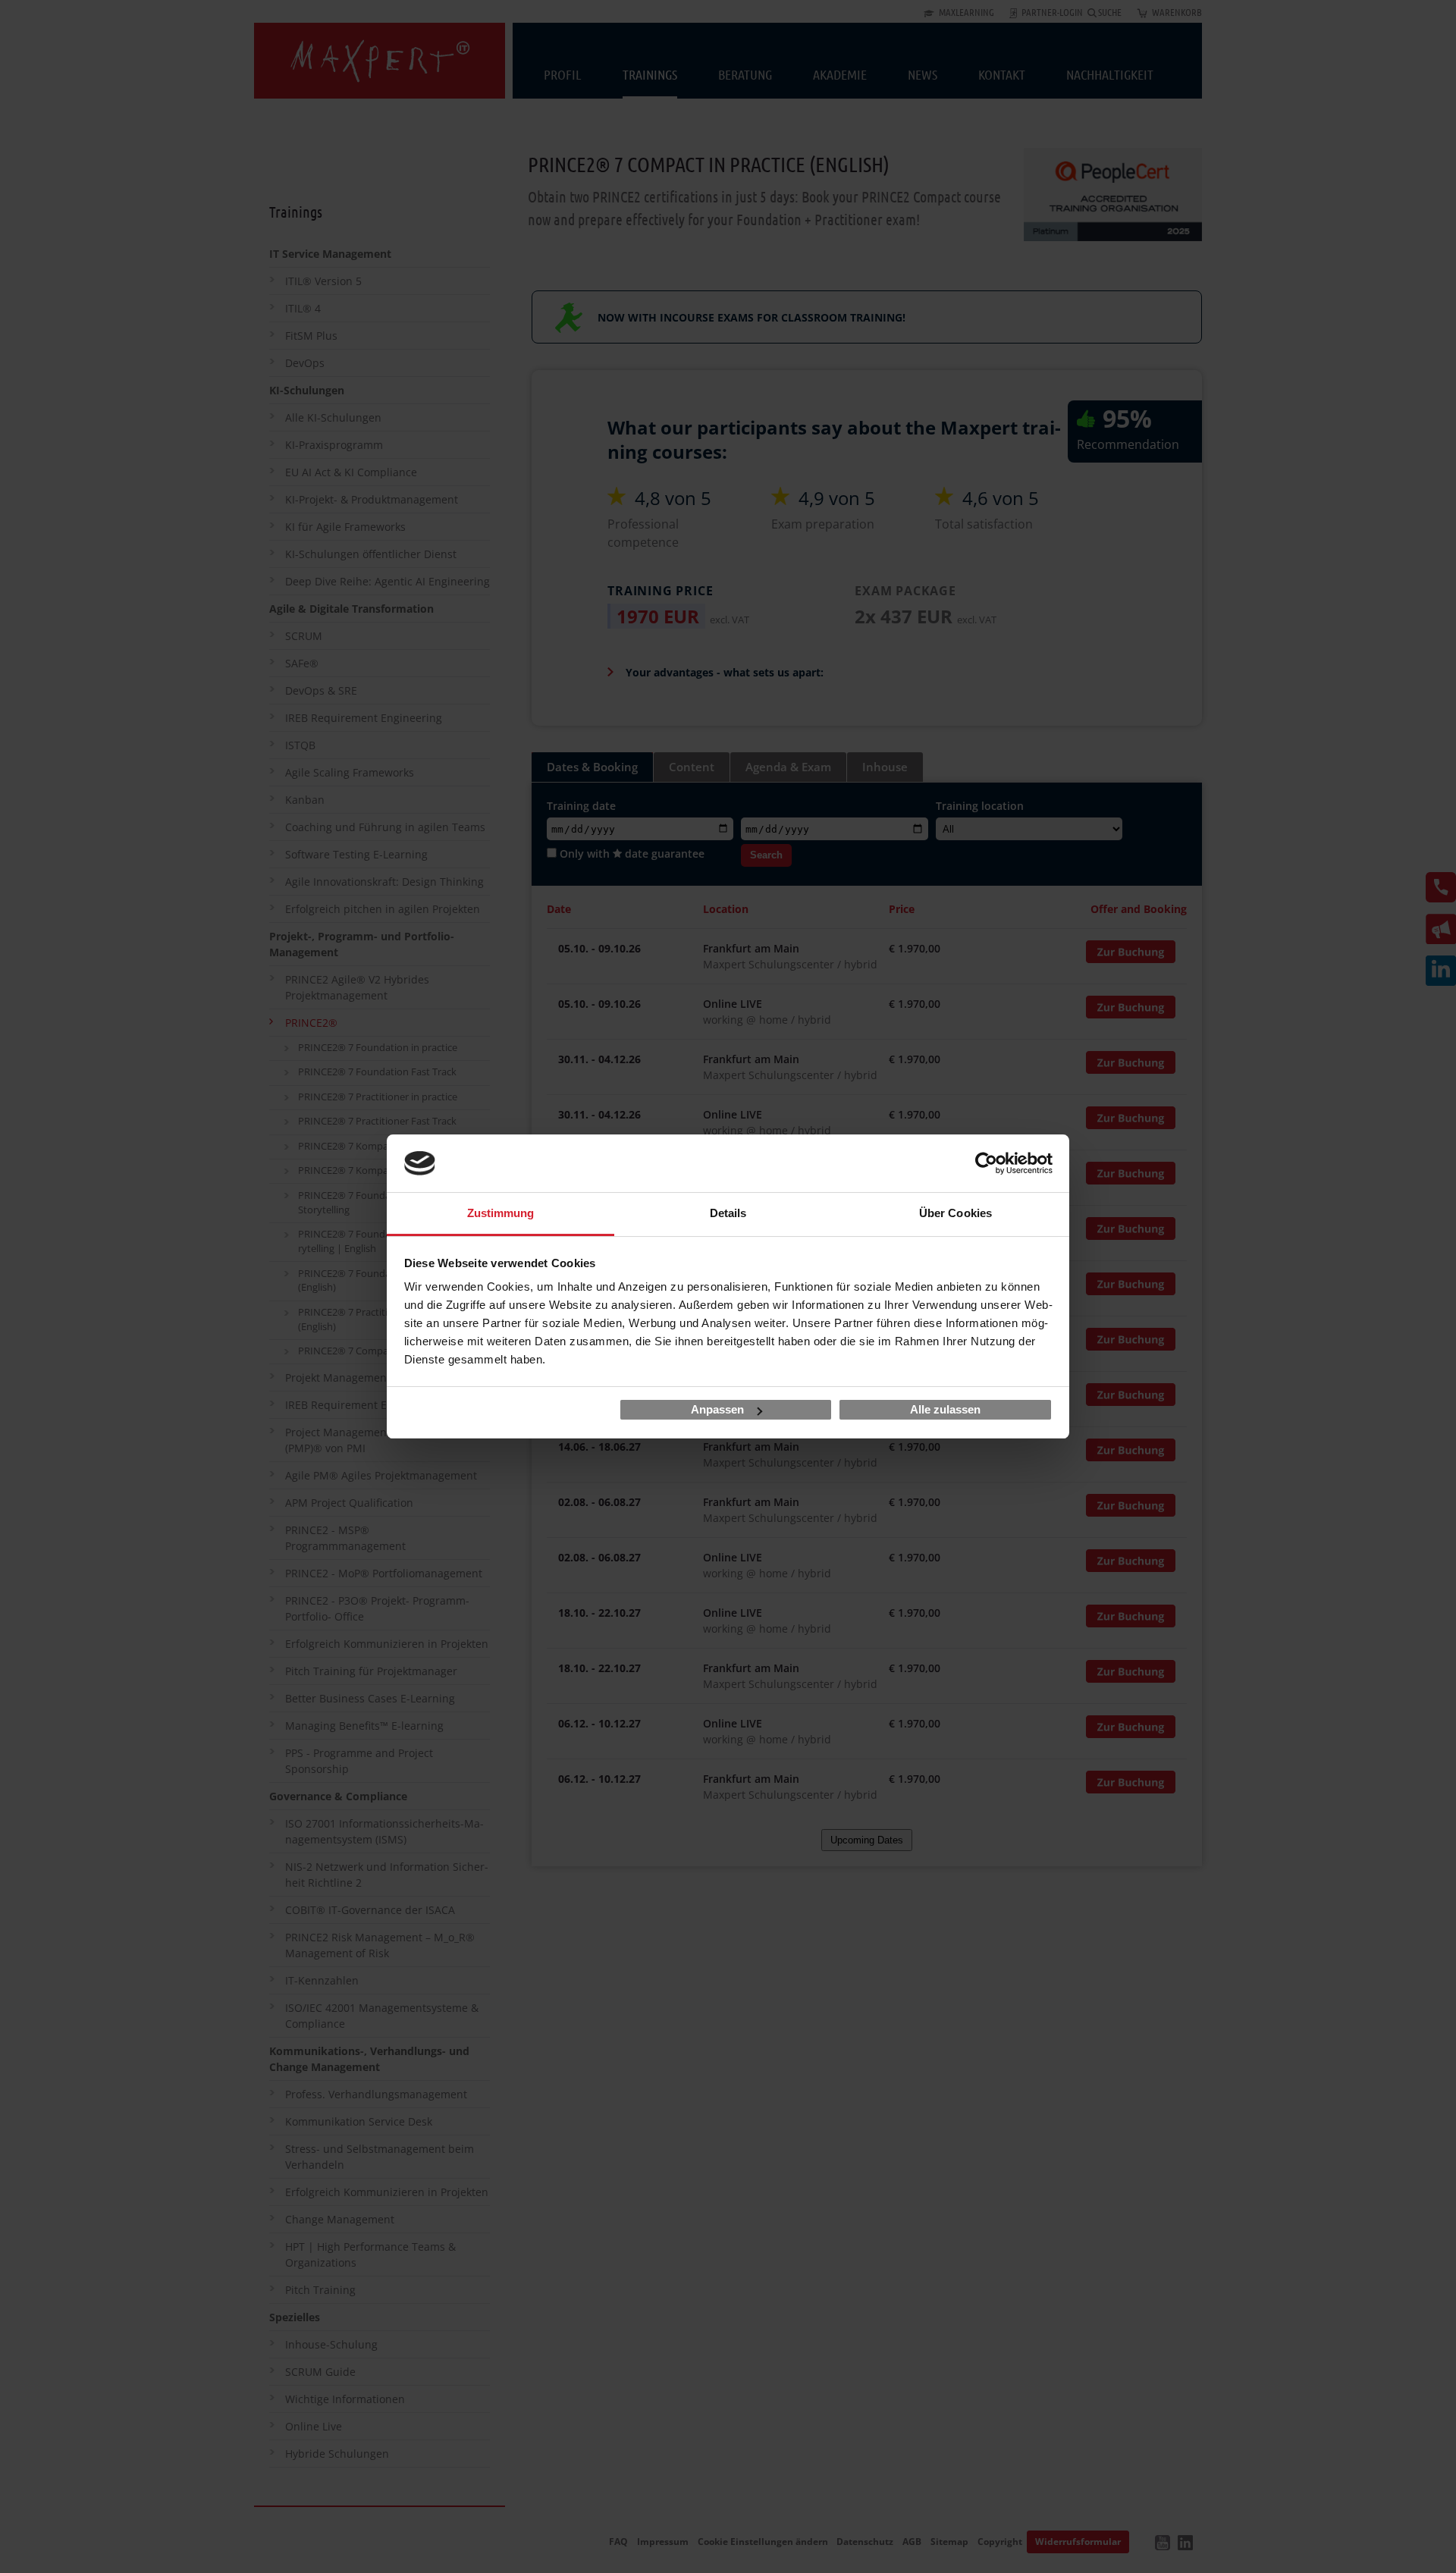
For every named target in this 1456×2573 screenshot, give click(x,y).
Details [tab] (728, 1213)
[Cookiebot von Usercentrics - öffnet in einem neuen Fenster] (986, 1163)
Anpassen (717, 1409)
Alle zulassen (945, 1409)
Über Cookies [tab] (955, 1213)
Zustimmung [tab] (501, 1213)
